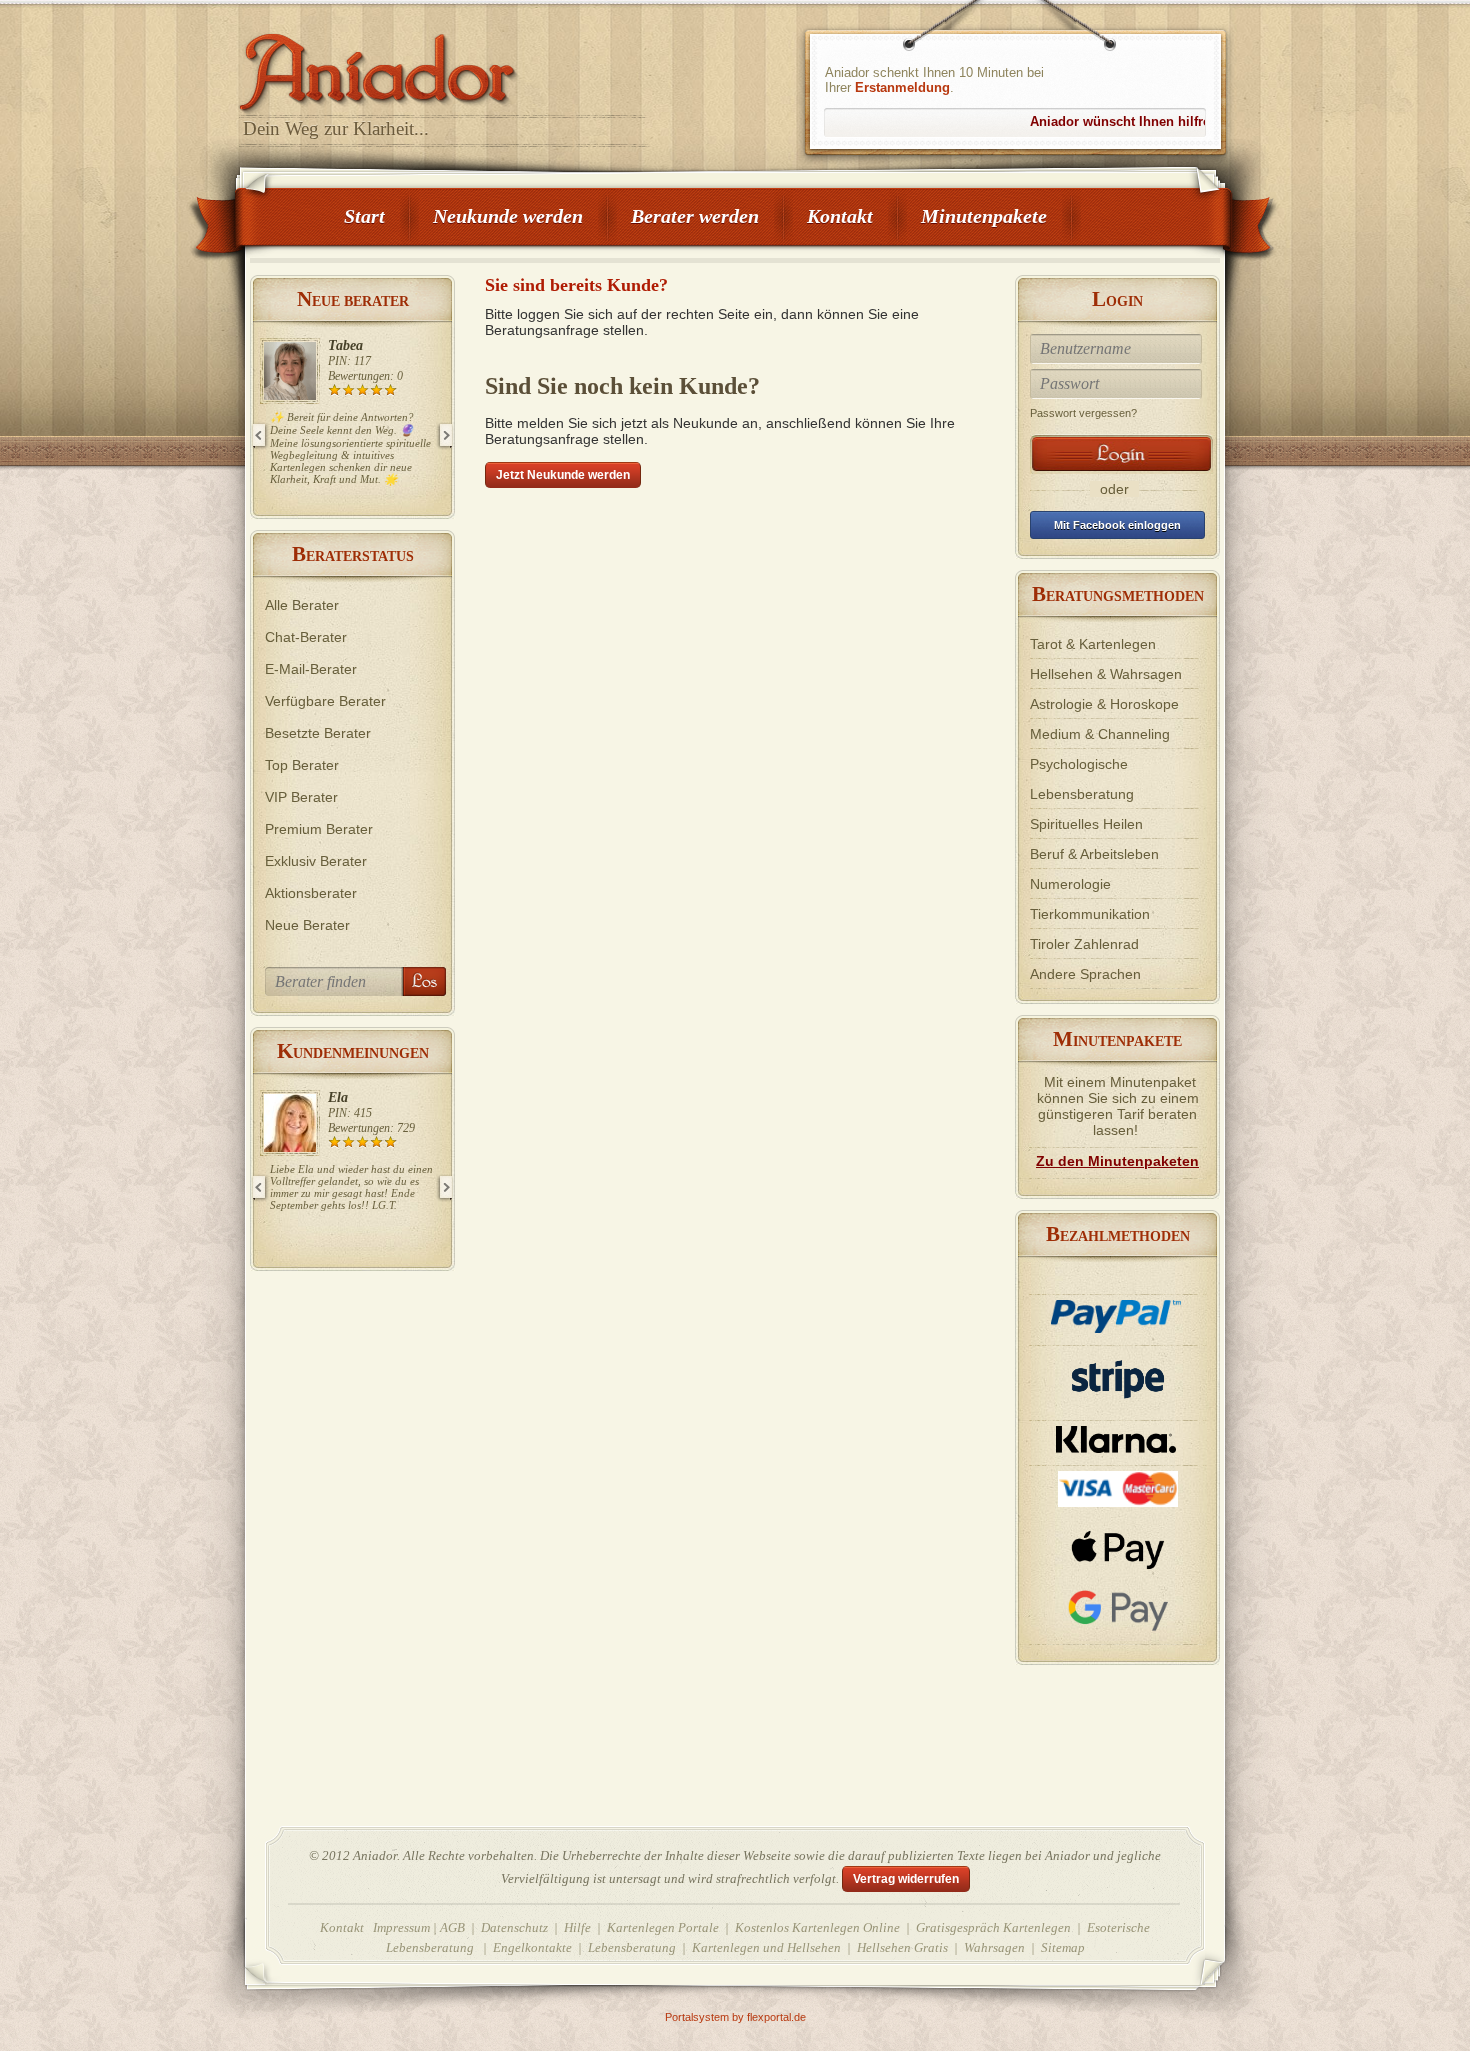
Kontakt (840, 216)
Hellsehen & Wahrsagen (1106, 674)
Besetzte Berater (318, 733)
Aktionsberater (311, 893)
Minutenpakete (984, 216)
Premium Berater (319, 829)
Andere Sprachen (1085, 974)
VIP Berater (301, 797)
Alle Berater (302, 605)
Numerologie (1070, 884)
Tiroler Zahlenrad (1084, 944)
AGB (452, 1927)
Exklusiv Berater (316, 861)
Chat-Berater (306, 637)
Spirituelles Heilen (1086, 824)
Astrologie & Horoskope (1104, 704)
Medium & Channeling (1100, 734)
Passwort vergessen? (1083, 413)
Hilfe (577, 1927)
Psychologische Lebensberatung (1082, 779)
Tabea (345, 345)
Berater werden (695, 216)
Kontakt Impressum (375, 1927)
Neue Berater (307, 925)
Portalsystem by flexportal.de (735, 2017)
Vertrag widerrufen (906, 1879)
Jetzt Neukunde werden (563, 475)
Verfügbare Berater (325, 701)
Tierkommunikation (1090, 914)
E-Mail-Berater (311, 669)
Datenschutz (514, 1927)
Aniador (445, 65)
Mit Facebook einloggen (1117, 525)
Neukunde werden (508, 216)
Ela (338, 1097)
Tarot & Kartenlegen (1093, 644)
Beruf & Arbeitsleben (1094, 854)
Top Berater (302, 765)
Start (364, 216)
